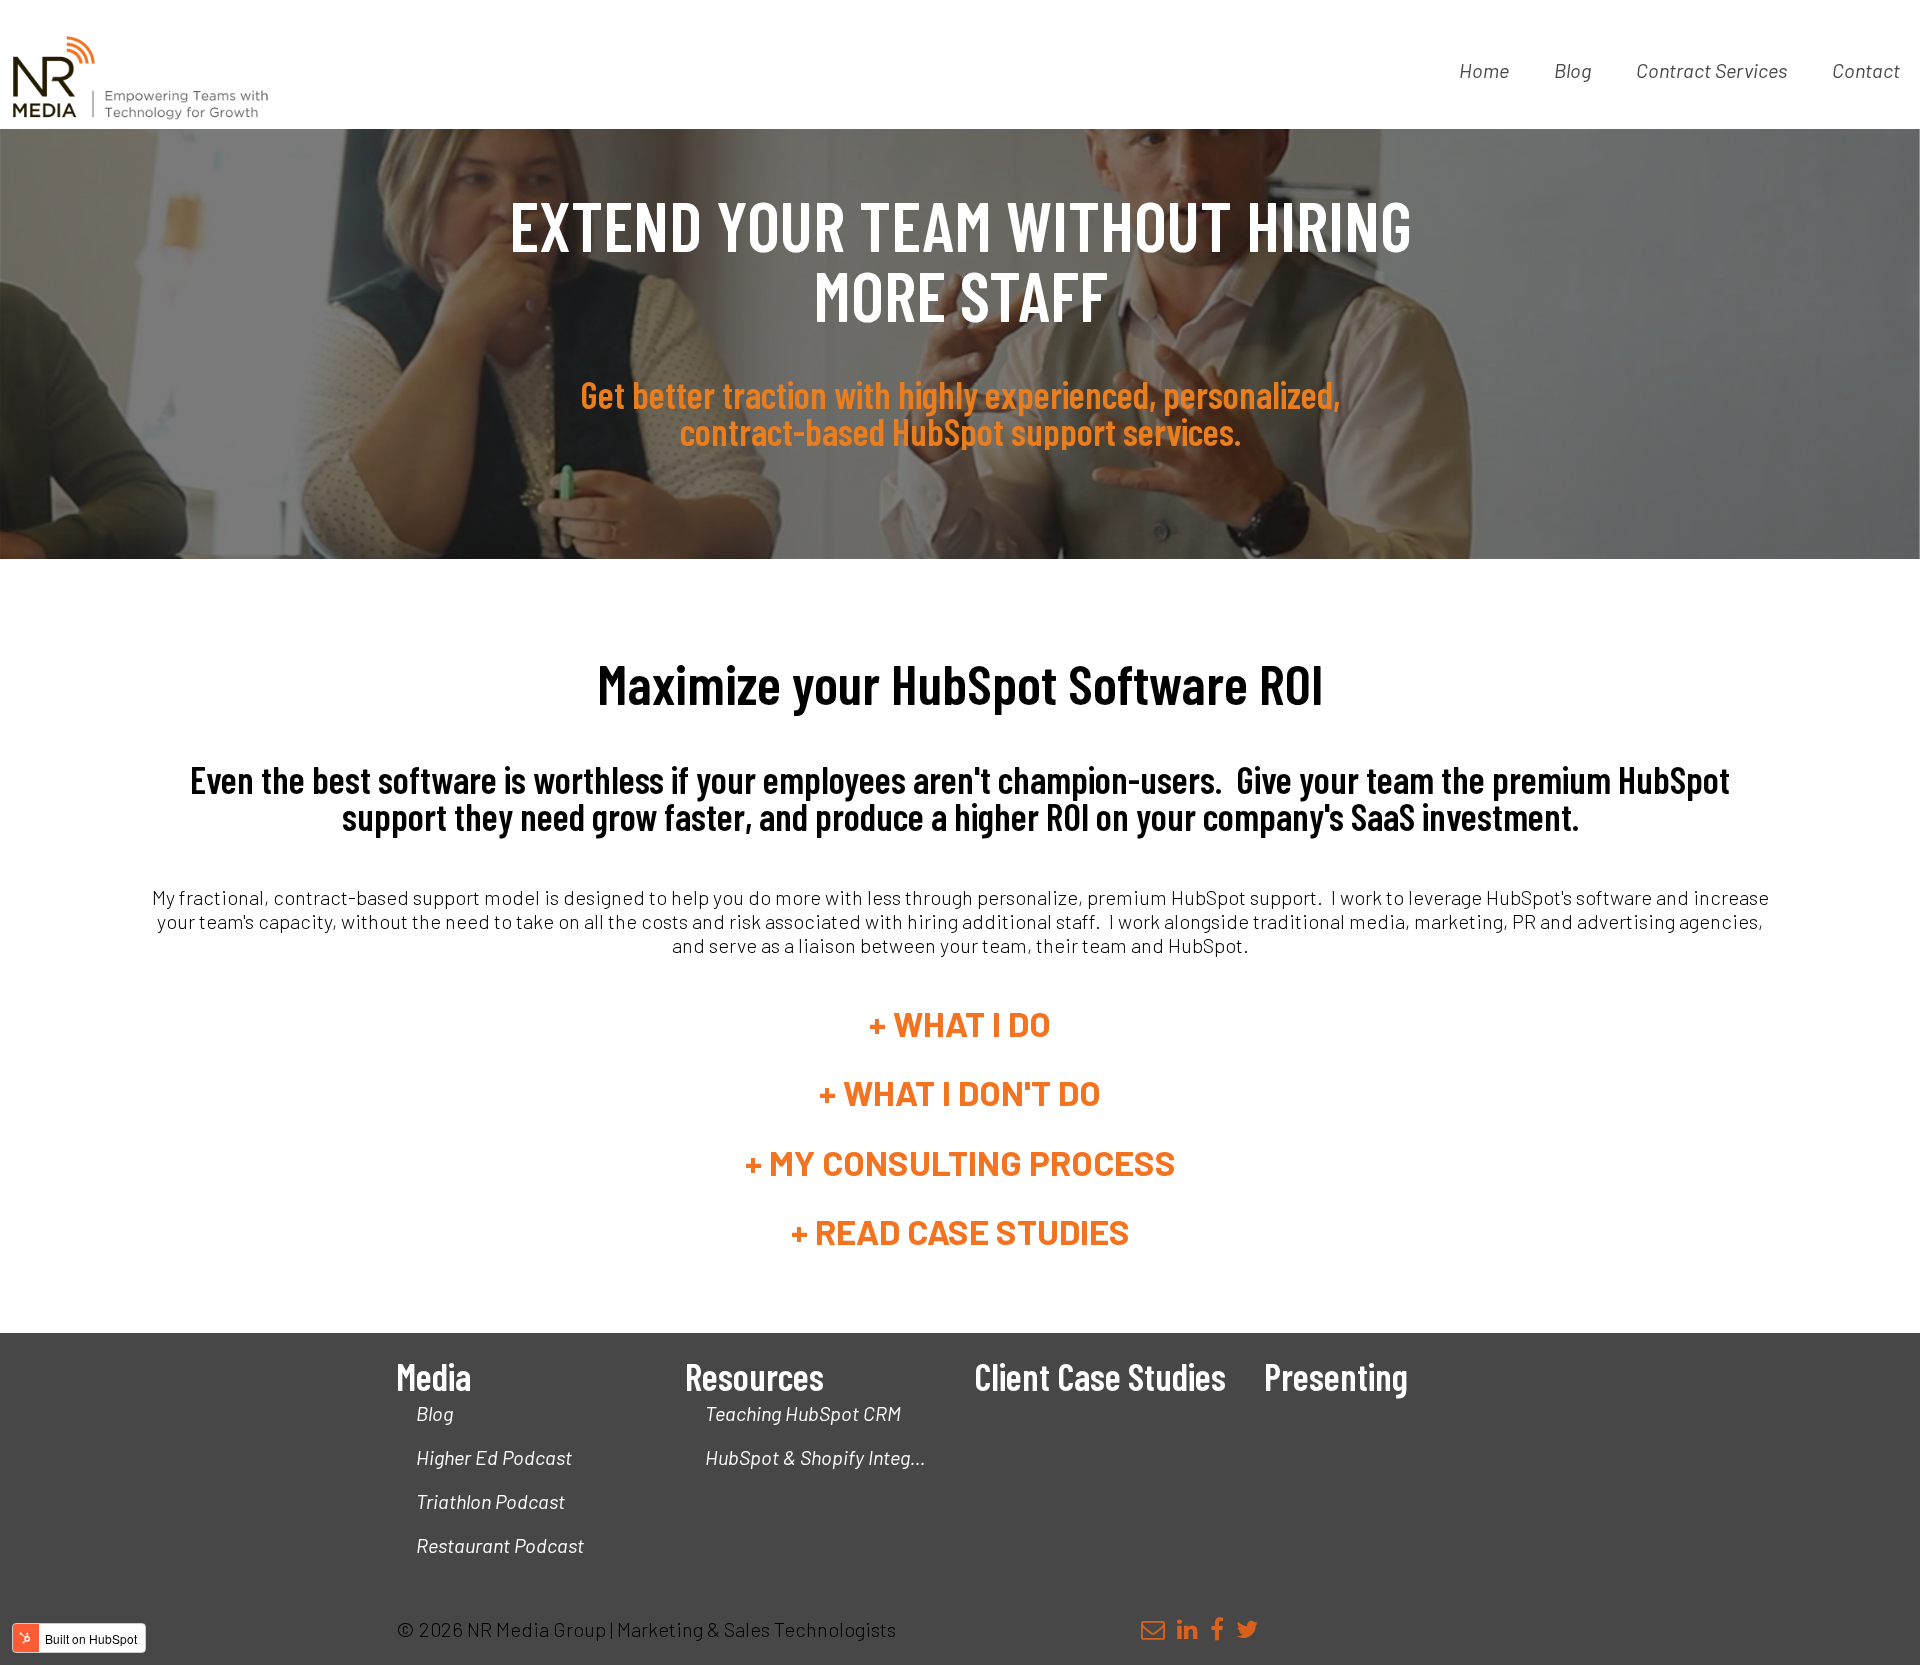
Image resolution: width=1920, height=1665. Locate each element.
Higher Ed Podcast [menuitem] (494, 1457)
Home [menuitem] (1484, 70)
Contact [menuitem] (1866, 70)
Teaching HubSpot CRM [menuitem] (803, 1413)
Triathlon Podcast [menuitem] (490, 1501)
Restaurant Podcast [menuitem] (500, 1545)
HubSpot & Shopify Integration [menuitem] (825, 1457)
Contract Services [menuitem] (1711, 70)
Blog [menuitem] (1572, 70)
